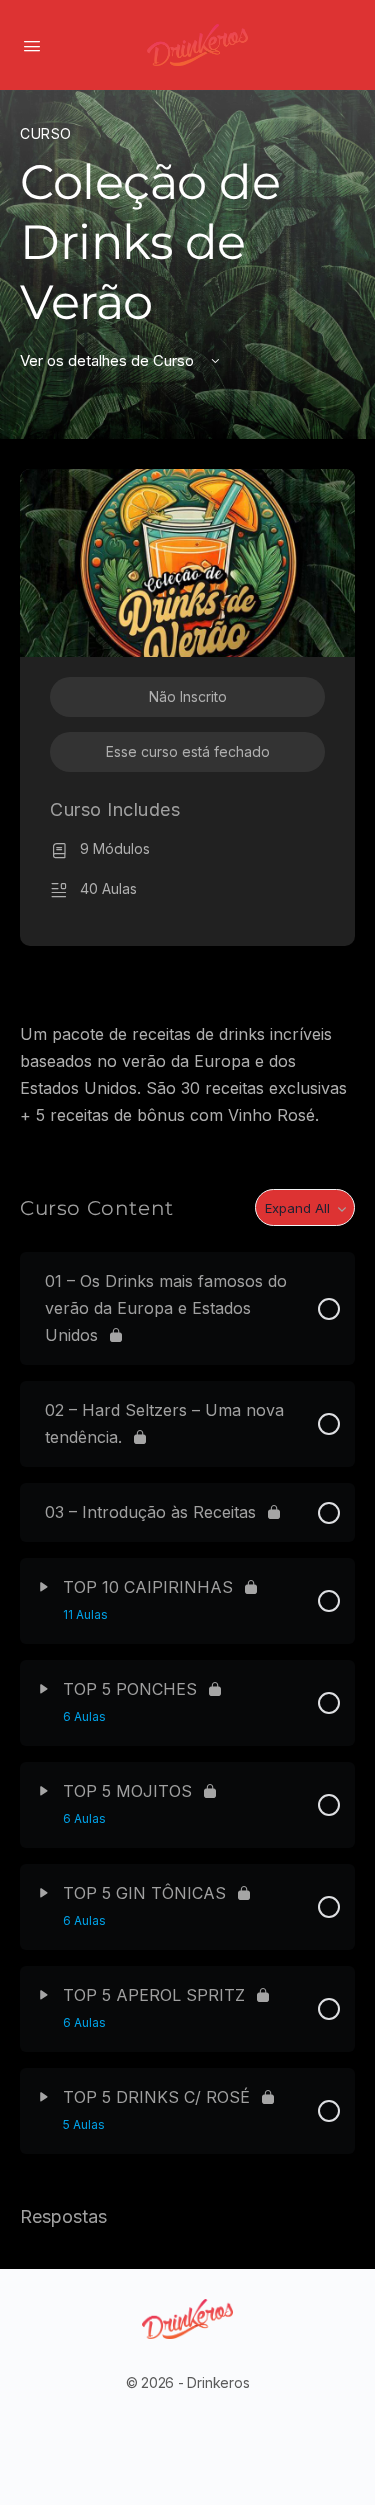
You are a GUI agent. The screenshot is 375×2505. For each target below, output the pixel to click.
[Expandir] (44, 1587)
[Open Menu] (32, 44)
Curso (46, 133)
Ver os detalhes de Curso (109, 360)
